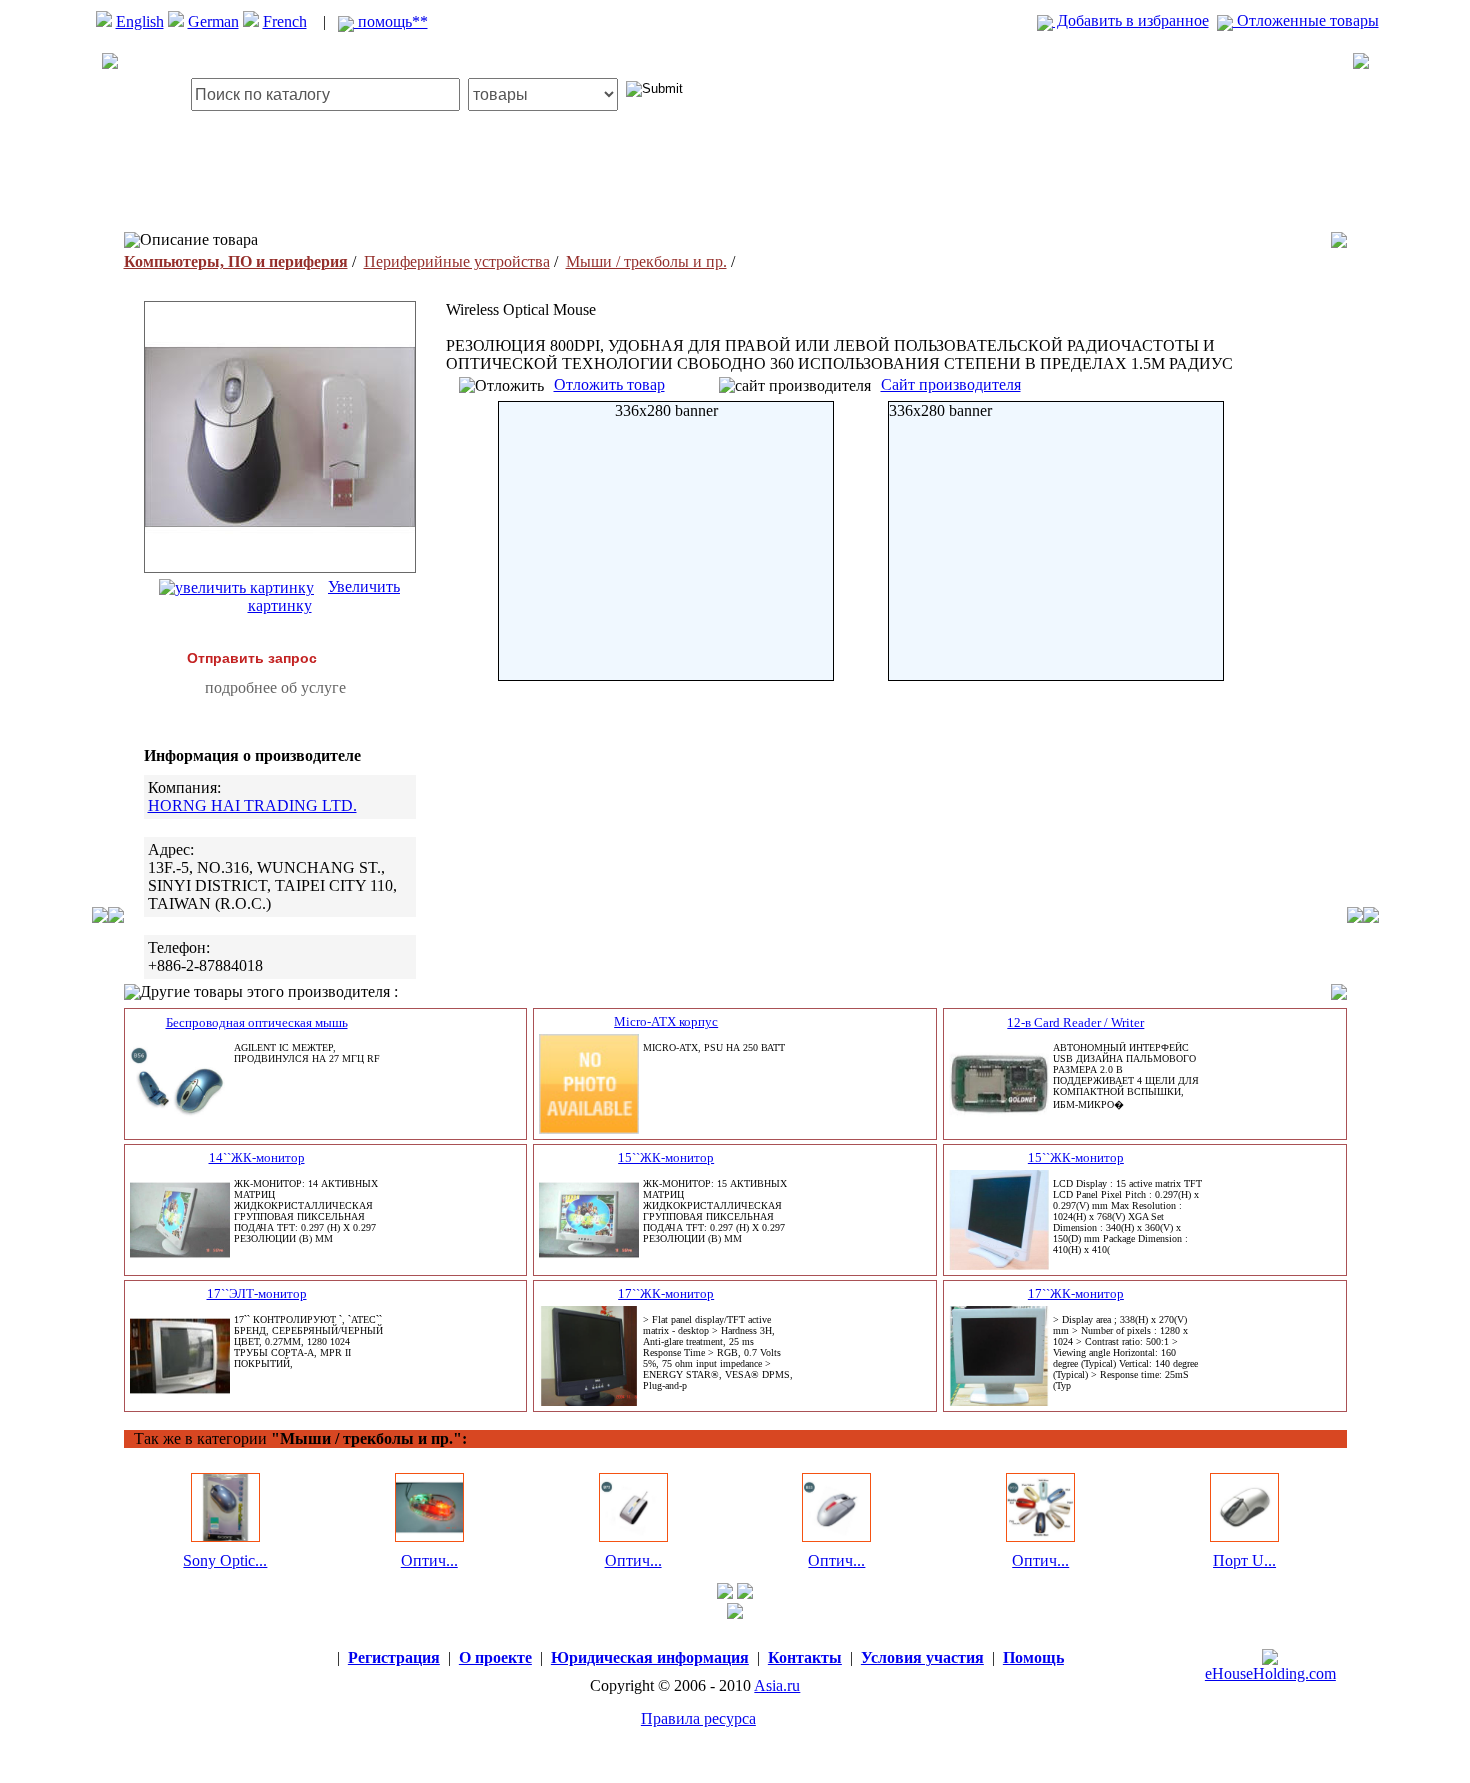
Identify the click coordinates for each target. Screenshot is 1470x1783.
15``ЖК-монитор (666, 1157)
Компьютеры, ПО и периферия (236, 261)
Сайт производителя (951, 384)
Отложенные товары (1306, 20)
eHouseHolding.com (1270, 1673)
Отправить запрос (252, 658)
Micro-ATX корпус (666, 1021)
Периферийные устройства (457, 261)
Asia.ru (777, 1685)
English (140, 21)
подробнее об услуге (275, 687)
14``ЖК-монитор (257, 1157)
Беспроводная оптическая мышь (257, 1022)
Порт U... (1244, 1560)
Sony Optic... (225, 1560)
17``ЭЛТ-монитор (257, 1293)
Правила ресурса (698, 1718)
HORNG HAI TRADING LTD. (252, 805)
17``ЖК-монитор (666, 1293)
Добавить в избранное (1131, 20)
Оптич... (429, 1560)
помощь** (391, 21)
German (213, 21)
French (285, 21)
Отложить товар (609, 384)
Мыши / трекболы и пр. (646, 261)
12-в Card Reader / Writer (1075, 1022)
